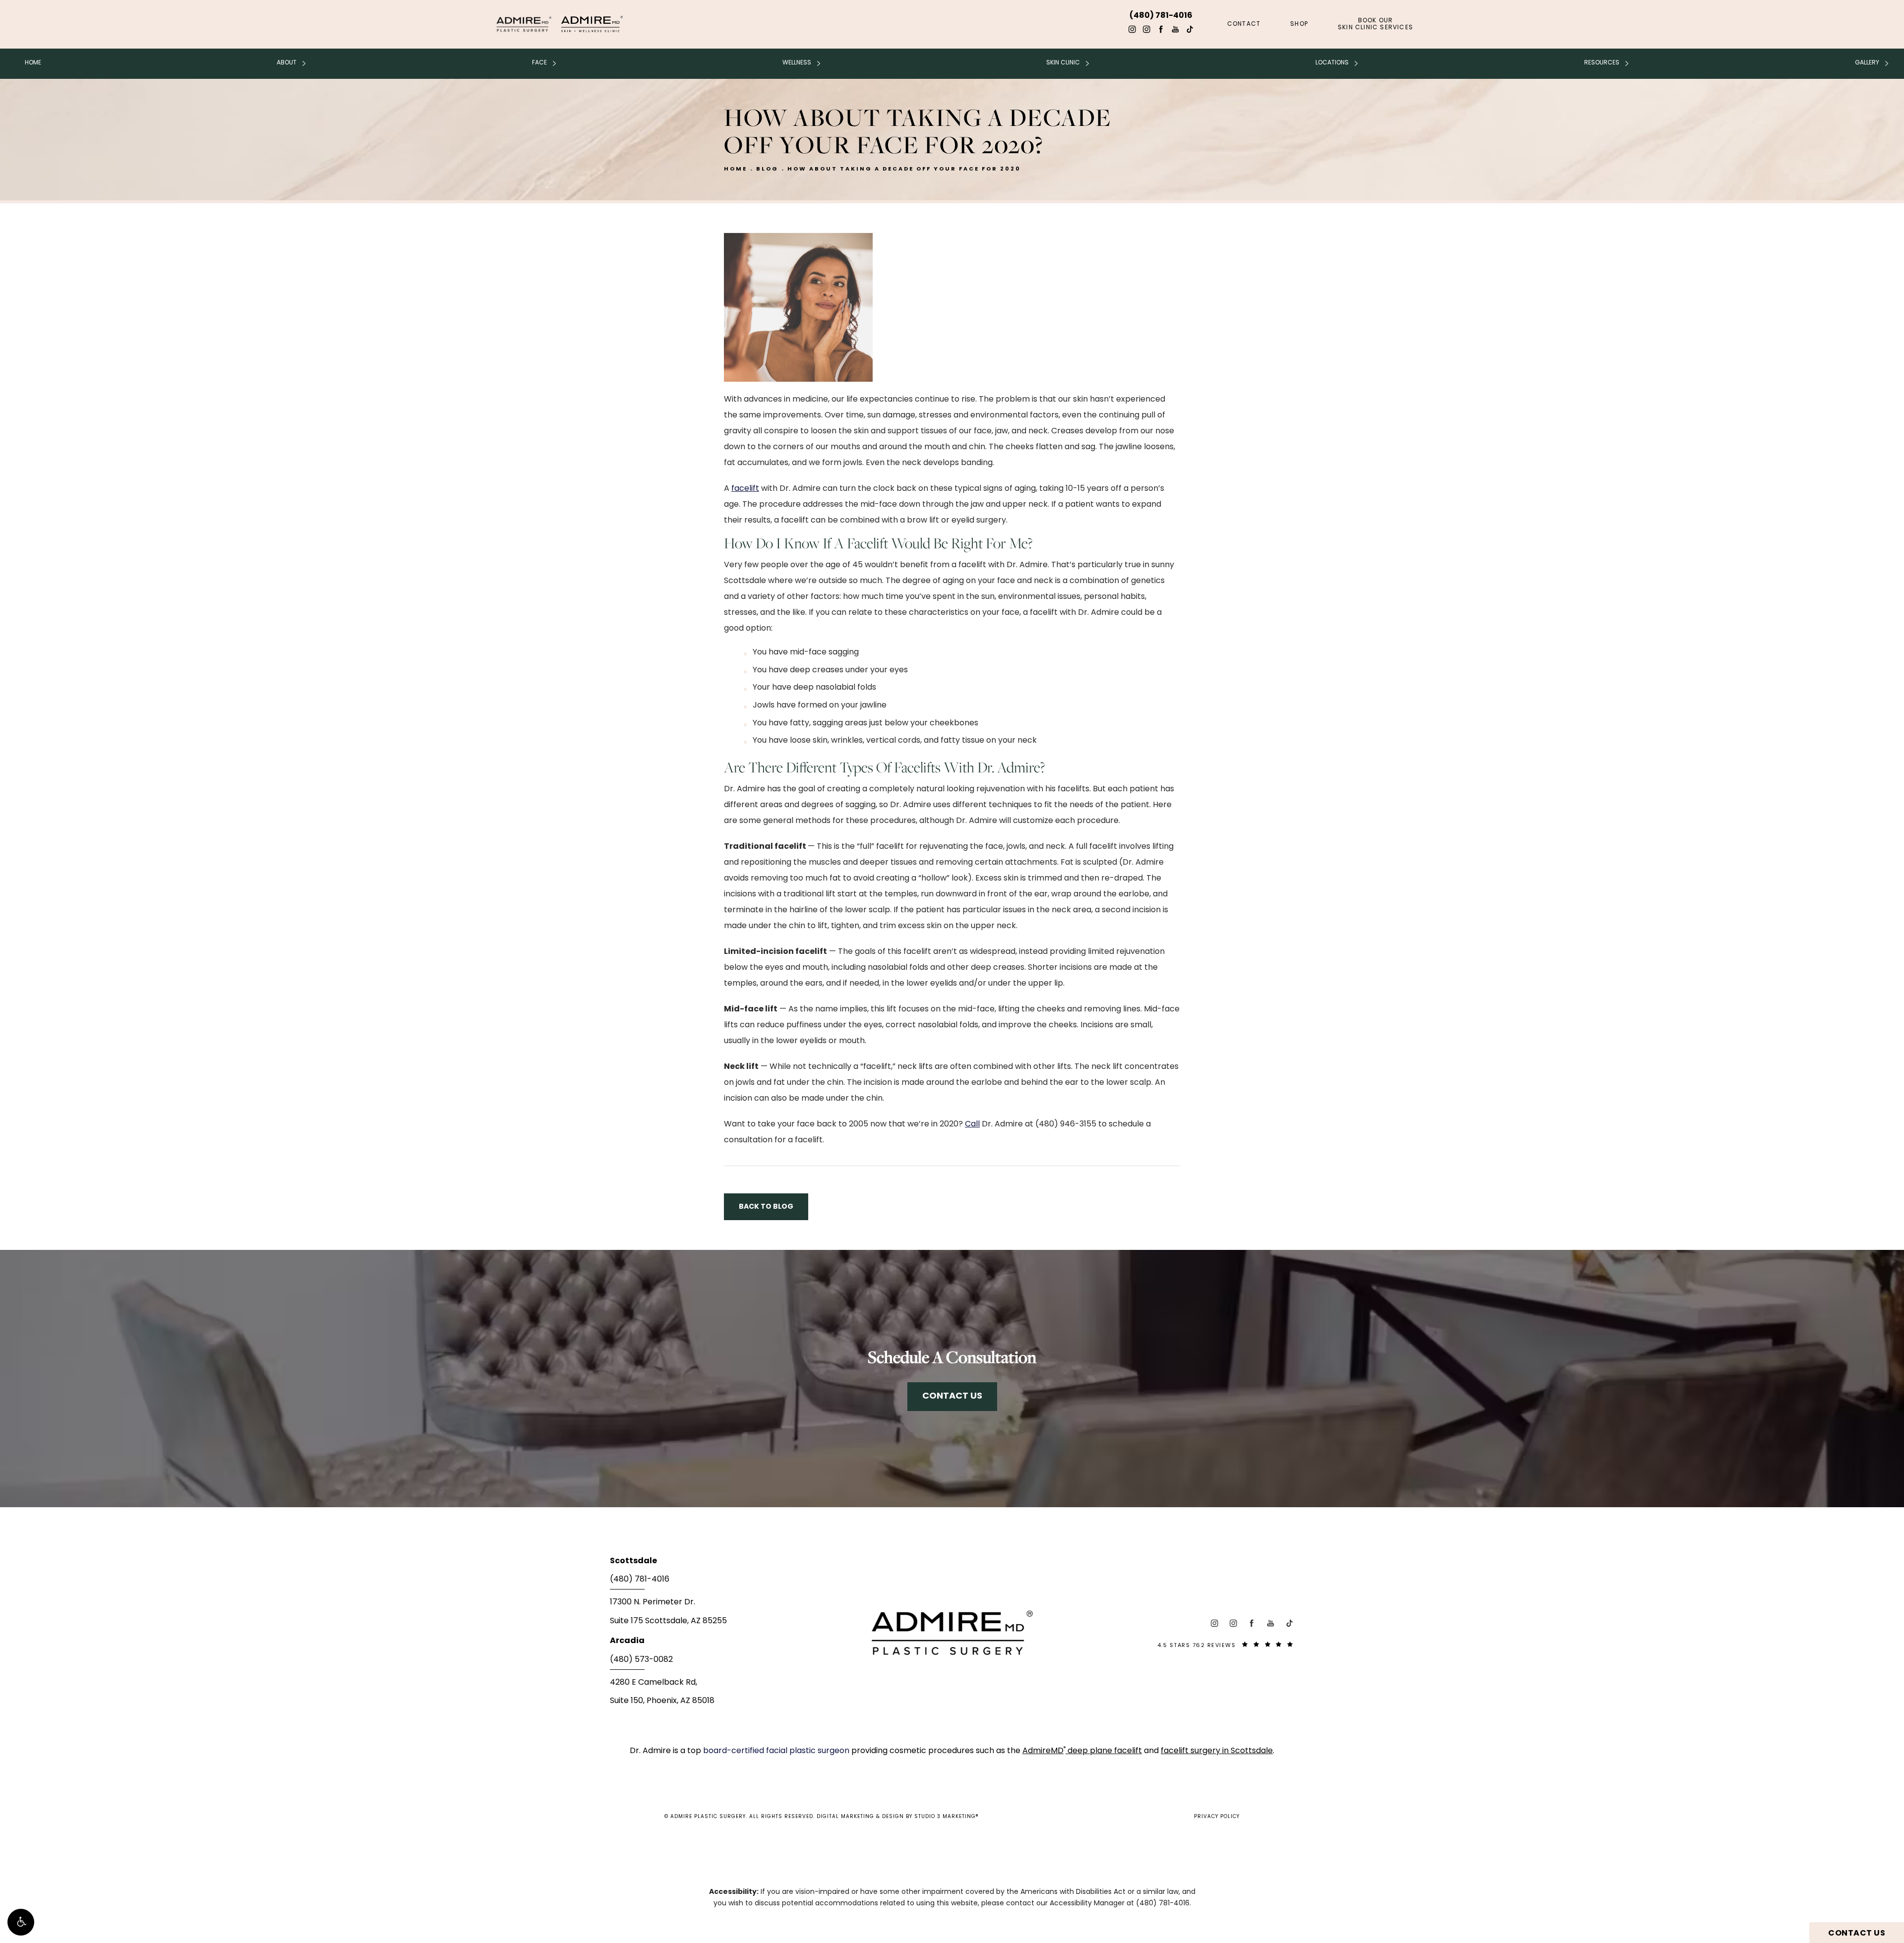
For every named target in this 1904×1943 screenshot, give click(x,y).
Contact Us (952, 1396)
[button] (21, 1922)
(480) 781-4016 (1163, 1904)
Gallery (1867, 63)
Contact (1244, 24)
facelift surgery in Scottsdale (1217, 1751)
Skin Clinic (1063, 63)
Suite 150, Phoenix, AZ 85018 (662, 1701)
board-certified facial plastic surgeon (777, 1751)
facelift (745, 489)
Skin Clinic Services (1375, 24)
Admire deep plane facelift (1082, 1751)
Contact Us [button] (1857, 1934)
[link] (724, 1583)
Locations (1332, 63)
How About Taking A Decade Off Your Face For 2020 (904, 169)
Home (33, 63)
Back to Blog (766, 1207)
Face (539, 63)
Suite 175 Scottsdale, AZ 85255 (668, 1621)
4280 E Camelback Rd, (654, 1683)
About (287, 63)
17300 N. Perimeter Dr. (653, 1602)
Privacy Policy (1217, 1817)
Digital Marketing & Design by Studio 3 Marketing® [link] (898, 1817)
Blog (767, 169)
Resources (1602, 63)
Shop (1299, 24)
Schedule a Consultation (952, 1357)
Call (972, 1124)
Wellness (797, 63)
